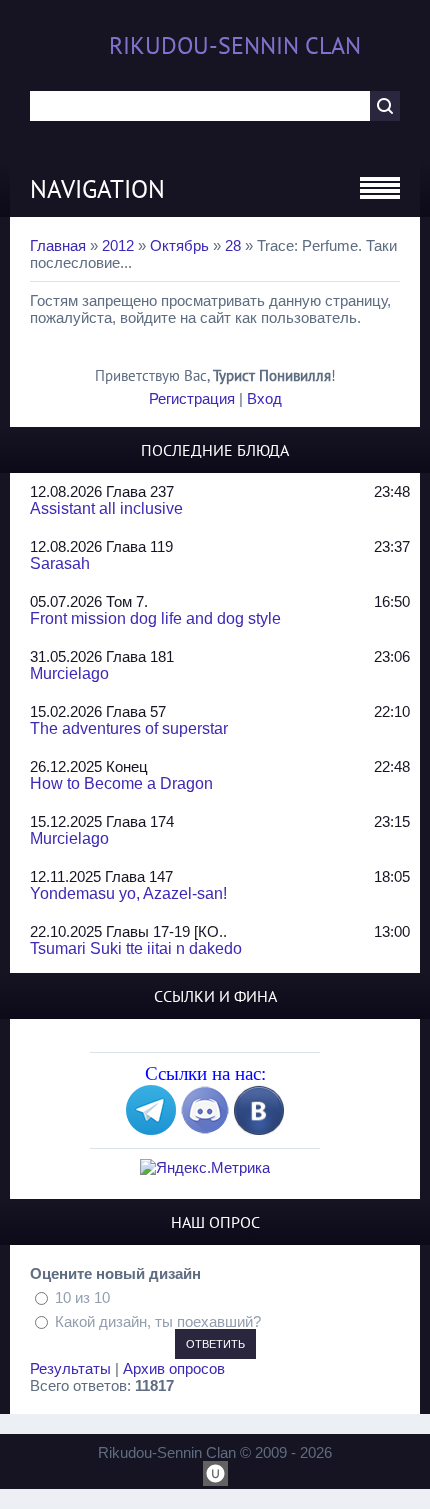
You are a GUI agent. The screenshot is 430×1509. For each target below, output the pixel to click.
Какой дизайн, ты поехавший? (158, 1320)
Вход (264, 398)
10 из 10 (82, 1297)
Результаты (70, 1368)
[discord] (205, 1129)
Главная (58, 245)
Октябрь (179, 245)
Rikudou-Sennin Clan (235, 45)
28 (233, 245)
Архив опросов (174, 1368)
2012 (118, 245)
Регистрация (192, 398)
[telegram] (151, 1129)
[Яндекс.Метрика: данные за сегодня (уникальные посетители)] (205, 1167)
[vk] (259, 1129)
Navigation (97, 189)
